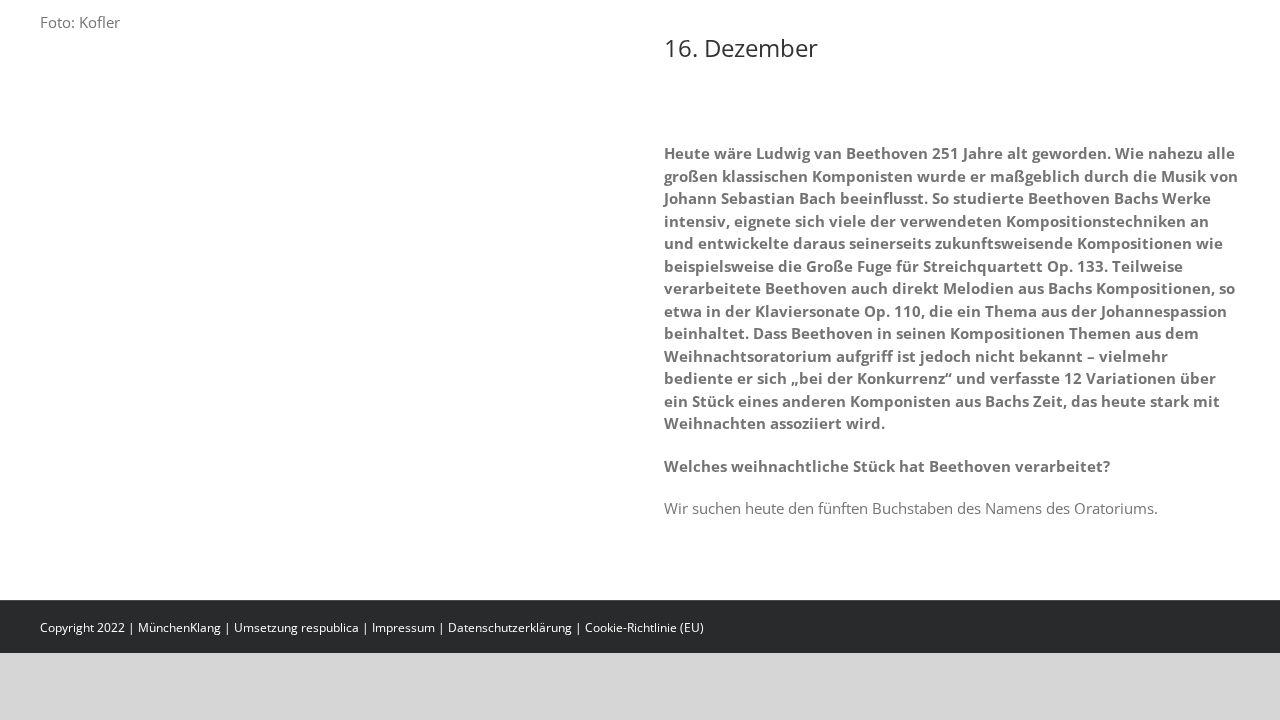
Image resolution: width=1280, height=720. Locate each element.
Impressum (403, 627)
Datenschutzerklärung (510, 627)
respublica (330, 627)
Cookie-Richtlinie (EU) (644, 627)
